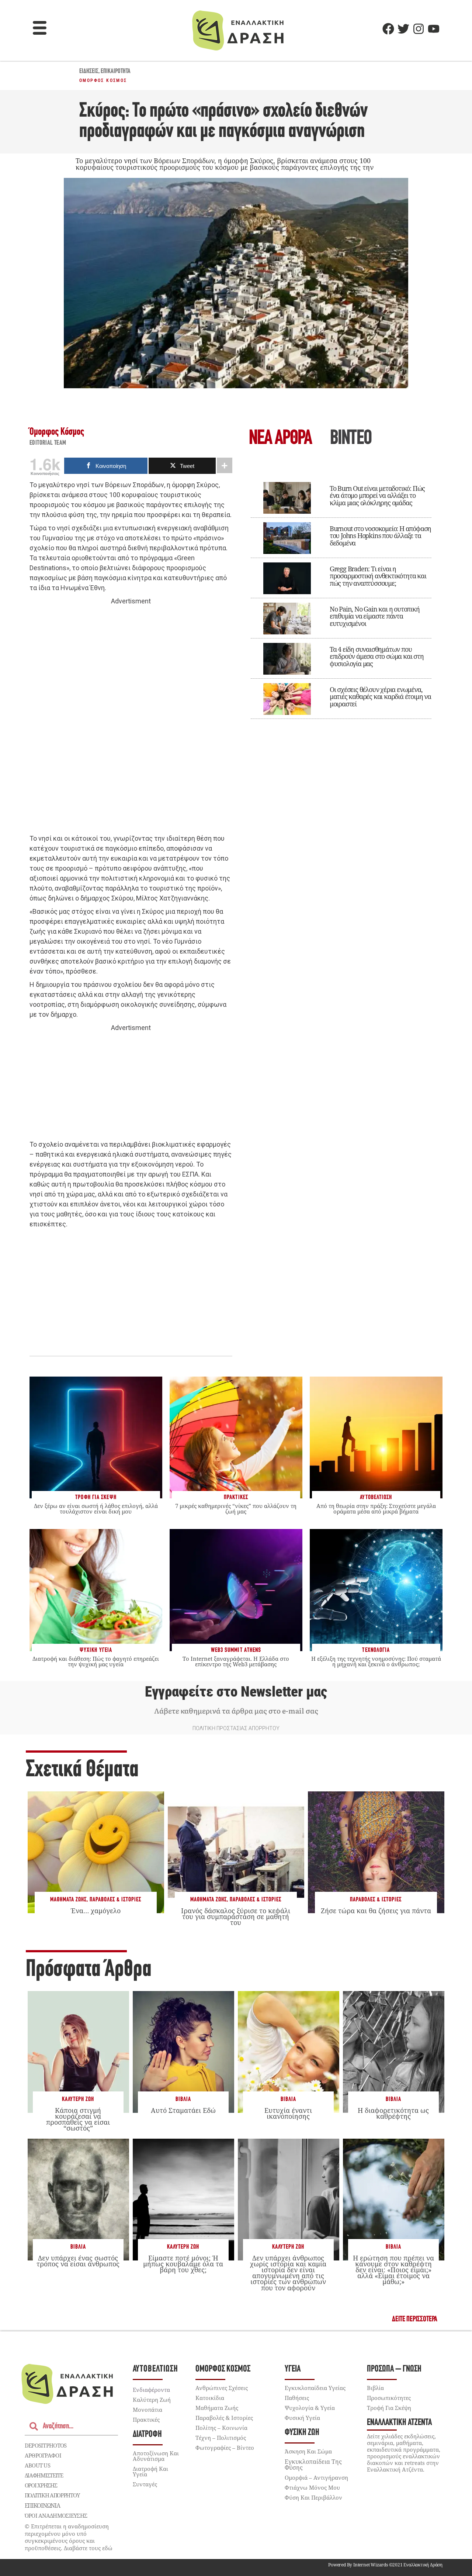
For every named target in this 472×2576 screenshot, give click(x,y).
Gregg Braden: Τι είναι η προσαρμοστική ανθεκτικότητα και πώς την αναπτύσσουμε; (378, 576)
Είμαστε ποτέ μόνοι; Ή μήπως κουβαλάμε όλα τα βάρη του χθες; (183, 2264)
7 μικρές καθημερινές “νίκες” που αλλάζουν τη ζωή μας (236, 1509)
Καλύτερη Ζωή (78, 2099)
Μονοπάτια (147, 2410)
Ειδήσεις (89, 72)
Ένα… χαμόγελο (96, 1911)
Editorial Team (48, 443)
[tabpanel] (341, 595)
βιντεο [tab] (351, 439)
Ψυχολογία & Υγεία (310, 2408)
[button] (40, 29)
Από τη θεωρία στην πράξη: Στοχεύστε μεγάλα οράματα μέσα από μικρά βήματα (376, 1509)
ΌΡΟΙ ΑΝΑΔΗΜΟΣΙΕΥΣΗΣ (56, 2515)
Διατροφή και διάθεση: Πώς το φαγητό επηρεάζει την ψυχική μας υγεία (96, 1661)
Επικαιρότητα (116, 72)
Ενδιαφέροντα (151, 2390)
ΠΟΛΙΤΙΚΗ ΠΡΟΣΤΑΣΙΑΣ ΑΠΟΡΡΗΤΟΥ (236, 1728)
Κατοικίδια (210, 2398)
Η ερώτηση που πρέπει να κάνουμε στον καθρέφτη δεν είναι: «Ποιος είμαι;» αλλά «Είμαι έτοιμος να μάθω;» (393, 2270)
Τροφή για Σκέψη (389, 2408)
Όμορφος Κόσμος (103, 80)
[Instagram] (419, 29)
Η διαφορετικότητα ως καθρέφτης (393, 2113)
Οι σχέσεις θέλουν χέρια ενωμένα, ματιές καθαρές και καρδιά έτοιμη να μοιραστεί (380, 697)
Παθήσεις (297, 2398)
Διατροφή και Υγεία (150, 2471)
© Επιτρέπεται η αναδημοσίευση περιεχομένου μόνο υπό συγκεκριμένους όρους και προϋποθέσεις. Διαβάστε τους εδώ (69, 2537)
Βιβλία (183, 2099)
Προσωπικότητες (389, 2398)
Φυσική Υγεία (302, 2418)
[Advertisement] (131, 720)
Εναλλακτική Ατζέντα (399, 2423)
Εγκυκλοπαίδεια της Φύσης (313, 2465)
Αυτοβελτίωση (155, 2369)
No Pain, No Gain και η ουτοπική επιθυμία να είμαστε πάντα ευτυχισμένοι (375, 616)
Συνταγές (145, 2484)
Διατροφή (147, 2434)
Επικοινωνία (42, 2506)
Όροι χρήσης (41, 2485)
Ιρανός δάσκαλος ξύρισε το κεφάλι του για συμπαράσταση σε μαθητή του (236, 1916)
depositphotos (46, 2445)
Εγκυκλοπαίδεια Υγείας (315, 2388)
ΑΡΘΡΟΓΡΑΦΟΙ (43, 2455)
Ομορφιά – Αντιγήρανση (316, 2477)
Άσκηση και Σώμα (308, 2451)
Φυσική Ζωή (302, 2433)
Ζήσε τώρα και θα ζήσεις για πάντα (376, 1911)
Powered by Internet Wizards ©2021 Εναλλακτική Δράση (385, 2565)
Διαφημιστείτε (44, 2475)
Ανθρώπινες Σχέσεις (222, 2388)
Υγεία (293, 2369)
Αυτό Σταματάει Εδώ (183, 2110)
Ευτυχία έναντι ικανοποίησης (288, 2113)
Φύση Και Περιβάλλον (313, 2497)
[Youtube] (434, 29)
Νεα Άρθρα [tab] (280, 439)
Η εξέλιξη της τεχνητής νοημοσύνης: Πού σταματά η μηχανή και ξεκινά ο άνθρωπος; (376, 1661)
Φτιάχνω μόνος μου (312, 2487)
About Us (37, 2465)
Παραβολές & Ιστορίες (115, 1900)
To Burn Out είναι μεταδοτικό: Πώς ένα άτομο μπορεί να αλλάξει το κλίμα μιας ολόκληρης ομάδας (377, 496)
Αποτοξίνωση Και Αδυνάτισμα (156, 2456)
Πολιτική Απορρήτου (52, 2495)
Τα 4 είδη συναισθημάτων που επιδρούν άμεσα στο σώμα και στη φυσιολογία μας (377, 657)
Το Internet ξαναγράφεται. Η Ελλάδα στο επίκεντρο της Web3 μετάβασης (236, 1661)
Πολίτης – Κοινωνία (221, 2428)
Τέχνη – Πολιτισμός (221, 2438)
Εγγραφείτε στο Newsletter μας (236, 1692)
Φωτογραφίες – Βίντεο (225, 2448)
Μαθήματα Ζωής (68, 1900)
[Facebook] (388, 29)
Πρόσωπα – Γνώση (394, 2369)
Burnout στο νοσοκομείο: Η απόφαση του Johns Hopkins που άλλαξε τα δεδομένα (380, 536)
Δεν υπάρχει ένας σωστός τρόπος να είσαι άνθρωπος (78, 2261)
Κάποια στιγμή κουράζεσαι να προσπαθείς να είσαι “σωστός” (78, 2119)
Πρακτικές (146, 2420)
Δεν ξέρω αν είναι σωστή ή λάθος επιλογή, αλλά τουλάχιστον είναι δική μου (96, 1509)
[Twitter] (403, 29)
